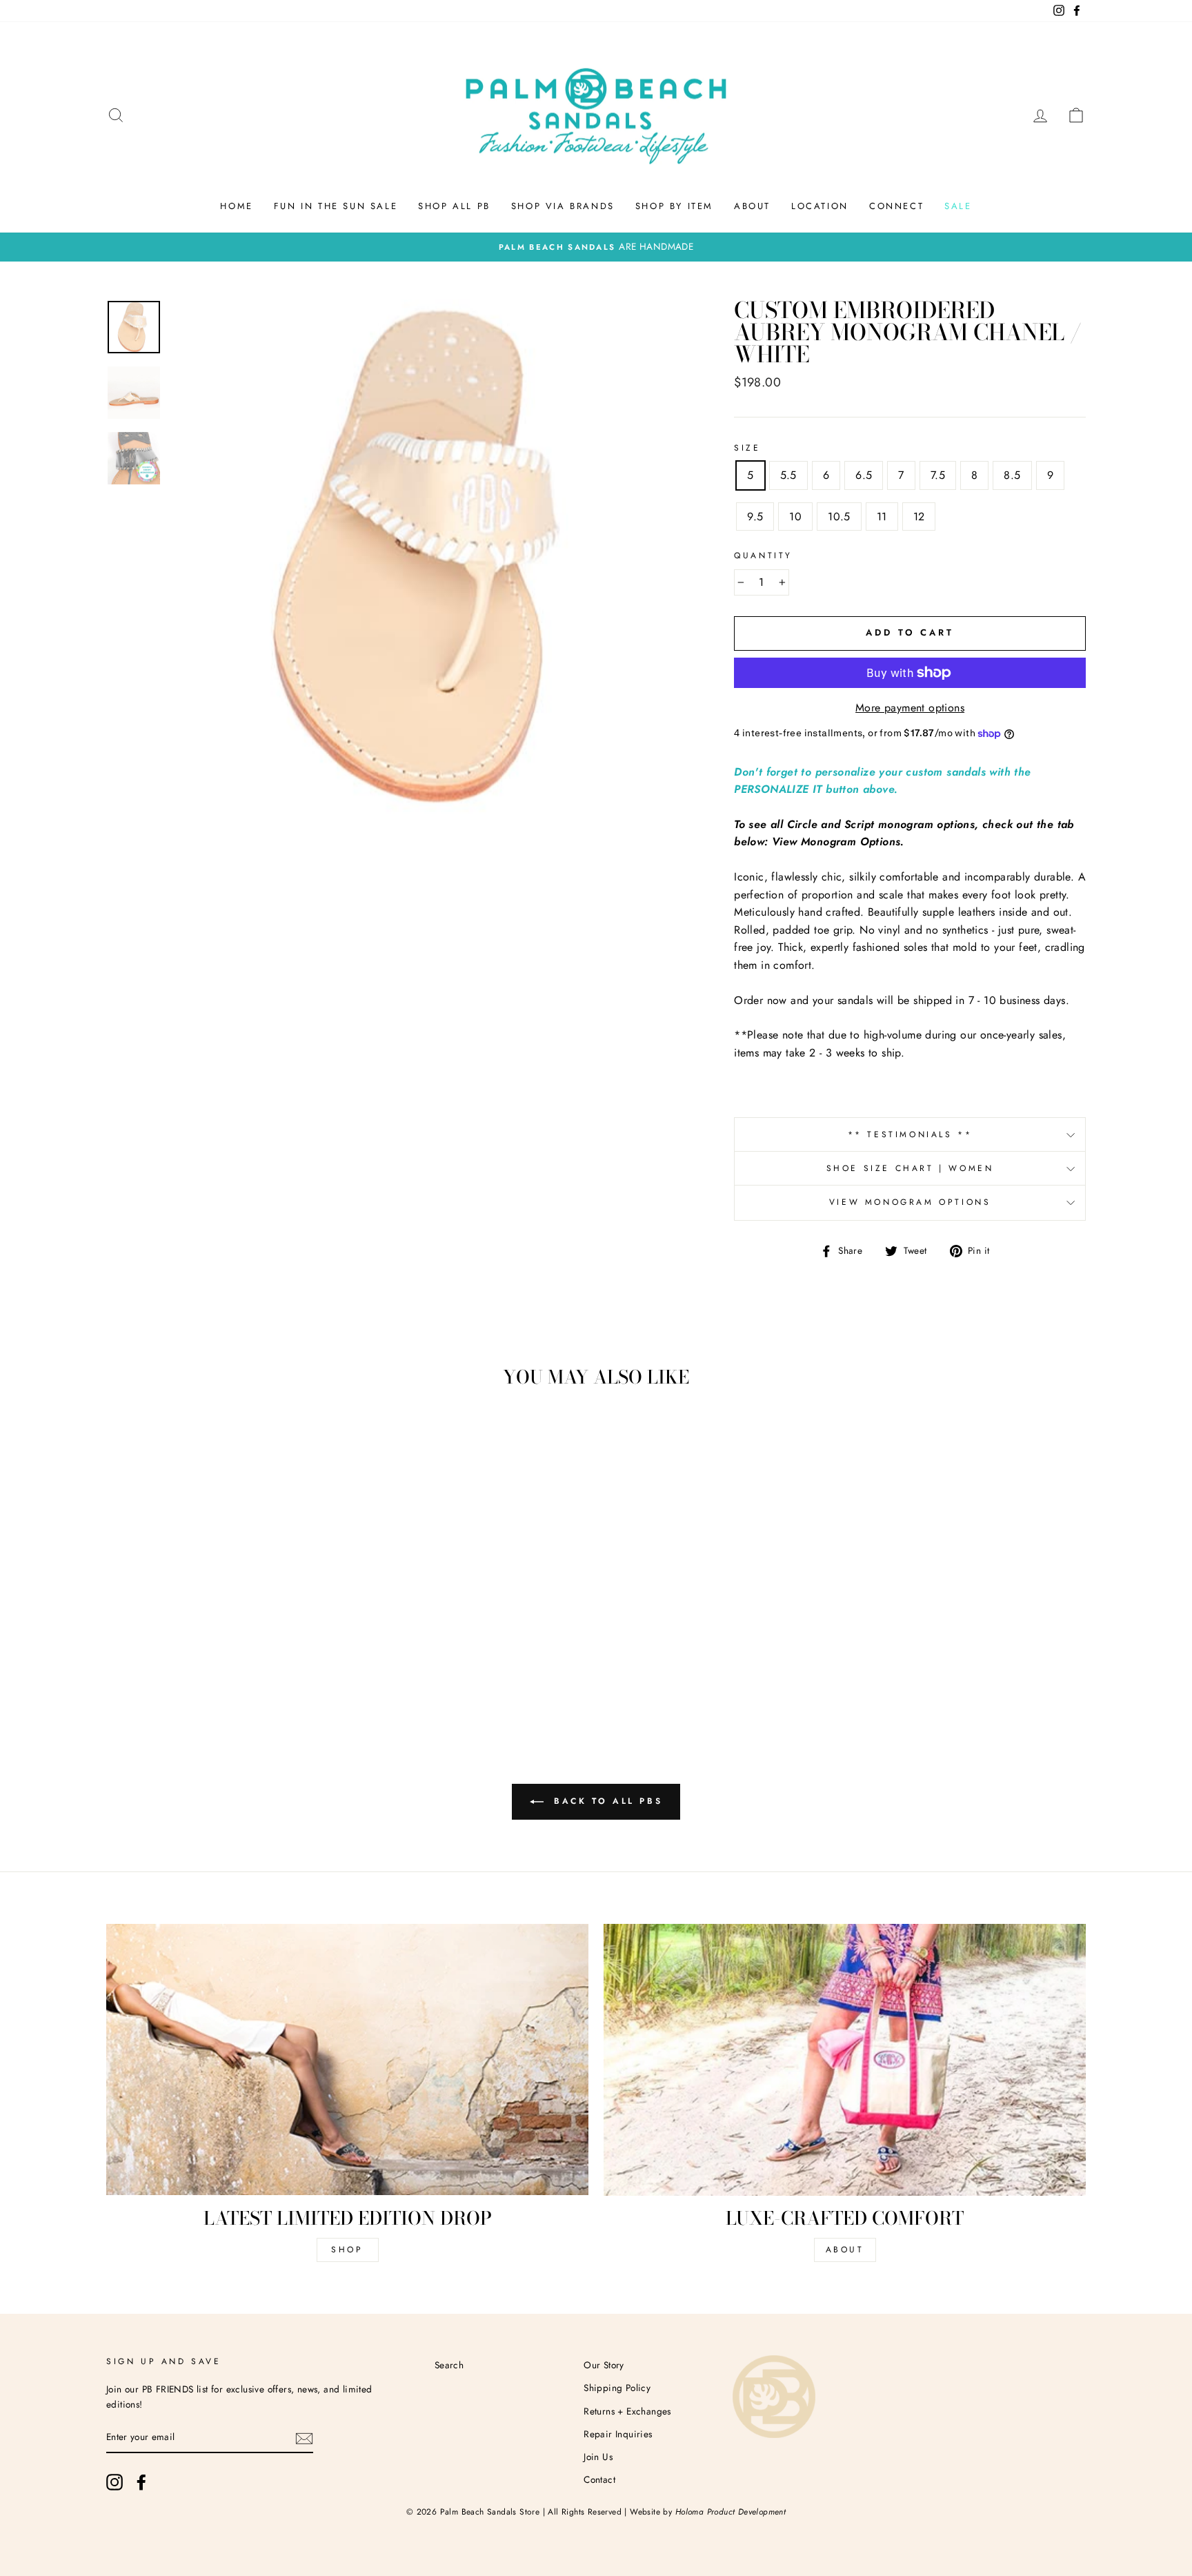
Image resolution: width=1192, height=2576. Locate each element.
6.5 (864, 475)
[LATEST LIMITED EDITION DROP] (347, 2059)
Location (820, 206)
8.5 (1012, 475)
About (752, 206)
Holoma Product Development (731, 2512)
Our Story (604, 2365)
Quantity (763, 555)
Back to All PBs (606, 1801)
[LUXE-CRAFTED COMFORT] (845, 2059)
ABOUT (845, 2250)
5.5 (788, 475)
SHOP (347, 2250)
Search (449, 2365)
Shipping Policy (617, 2388)
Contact (599, 2479)
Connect (896, 206)
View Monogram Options (910, 1202)
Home (236, 206)
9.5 (755, 517)
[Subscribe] (304, 2438)
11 (882, 517)
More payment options (910, 708)
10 (795, 517)
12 (919, 517)
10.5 (839, 517)
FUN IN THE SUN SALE (336, 206)
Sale (958, 206)
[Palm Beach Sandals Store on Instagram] (115, 2482)
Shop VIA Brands (563, 206)
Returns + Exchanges (627, 2411)
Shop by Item (674, 206)
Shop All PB (454, 206)
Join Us (598, 2457)
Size (747, 448)
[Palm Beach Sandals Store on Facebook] (141, 2482)
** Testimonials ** (910, 1134)
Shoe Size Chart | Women (910, 1168)
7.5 (938, 475)
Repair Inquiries (618, 2434)
